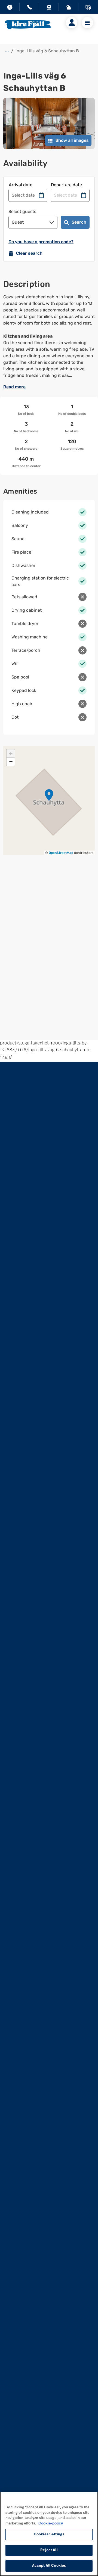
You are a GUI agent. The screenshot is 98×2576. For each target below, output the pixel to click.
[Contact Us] (29, 8)
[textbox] (49, 336)
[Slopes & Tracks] (69, 8)
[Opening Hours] (10, 8)
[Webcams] (49, 8)
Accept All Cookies (49, 2566)
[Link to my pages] (72, 23)
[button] (49, 795)
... (7, 51)
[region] (49, 2534)
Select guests (22, 211)
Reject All (49, 2550)
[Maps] (88, 8)
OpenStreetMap (61, 853)
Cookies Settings (49, 2534)
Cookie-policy (51, 2524)
